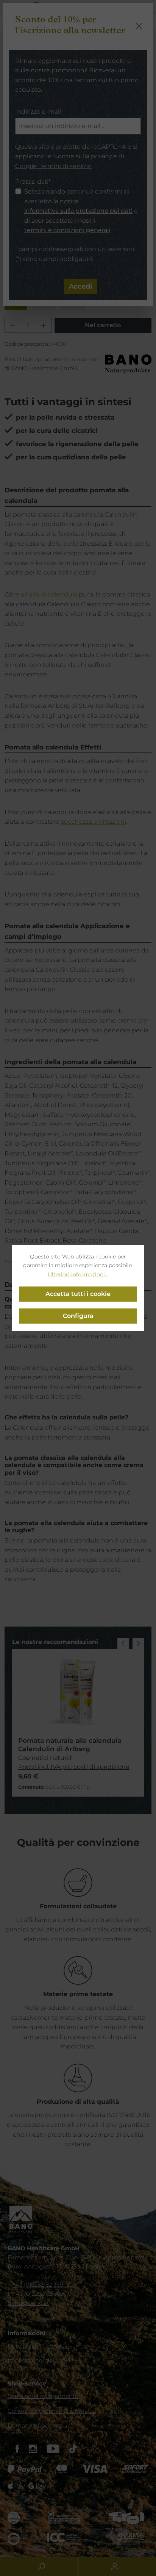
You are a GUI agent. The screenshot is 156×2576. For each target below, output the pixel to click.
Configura (78, 1316)
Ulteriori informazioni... (78, 1274)
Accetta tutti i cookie (78, 1294)
